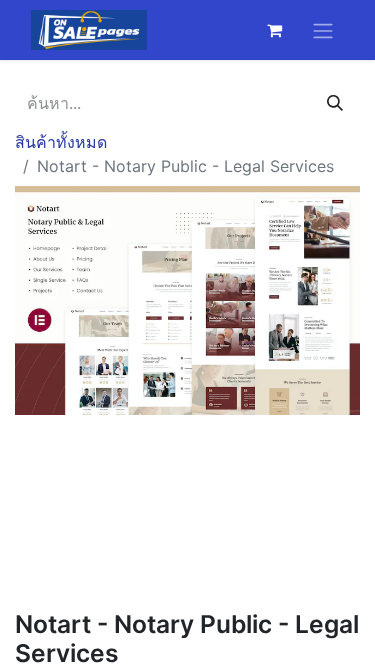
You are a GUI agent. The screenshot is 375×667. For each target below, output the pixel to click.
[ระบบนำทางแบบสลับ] (323, 30)
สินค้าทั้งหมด (61, 142)
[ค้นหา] (335, 103)
